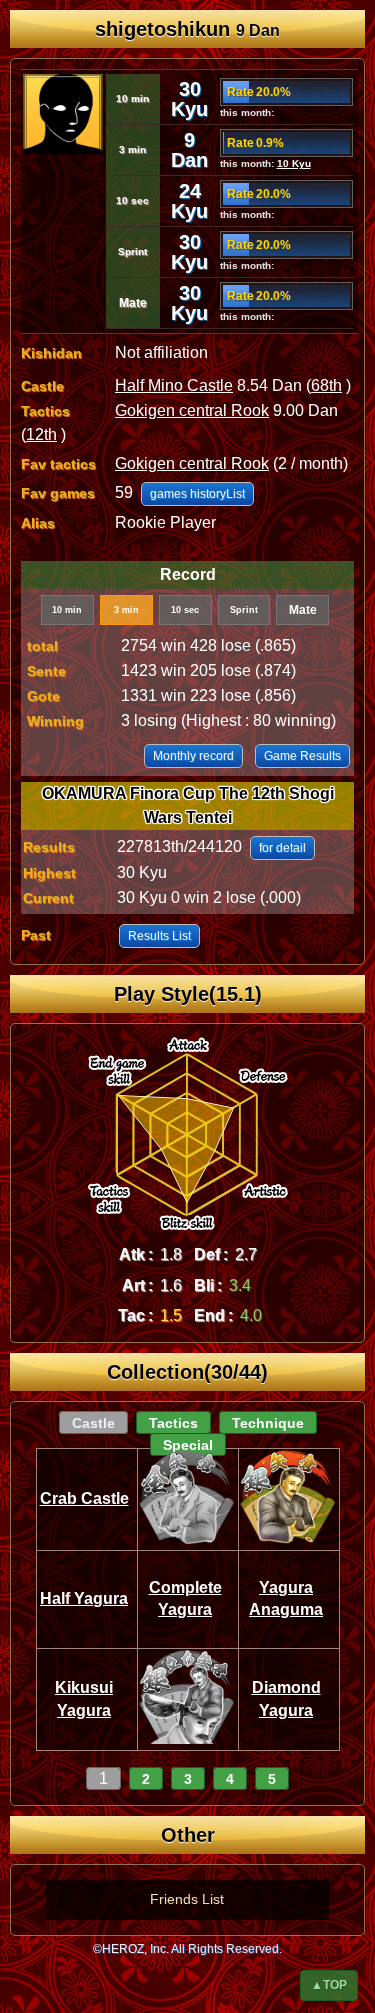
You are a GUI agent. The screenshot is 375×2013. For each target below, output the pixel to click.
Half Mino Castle (174, 385)
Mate (303, 610)
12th (41, 434)
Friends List (187, 1899)
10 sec (185, 610)
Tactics (173, 1423)
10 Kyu (294, 163)
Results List (159, 936)
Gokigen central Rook (192, 410)
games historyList (197, 494)
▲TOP (329, 1985)
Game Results (302, 756)
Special (188, 1445)
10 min (67, 610)
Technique (268, 1423)
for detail (282, 848)
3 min (126, 610)
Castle (93, 1423)
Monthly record (193, 756)
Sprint (244, 610)
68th (326, 385)
